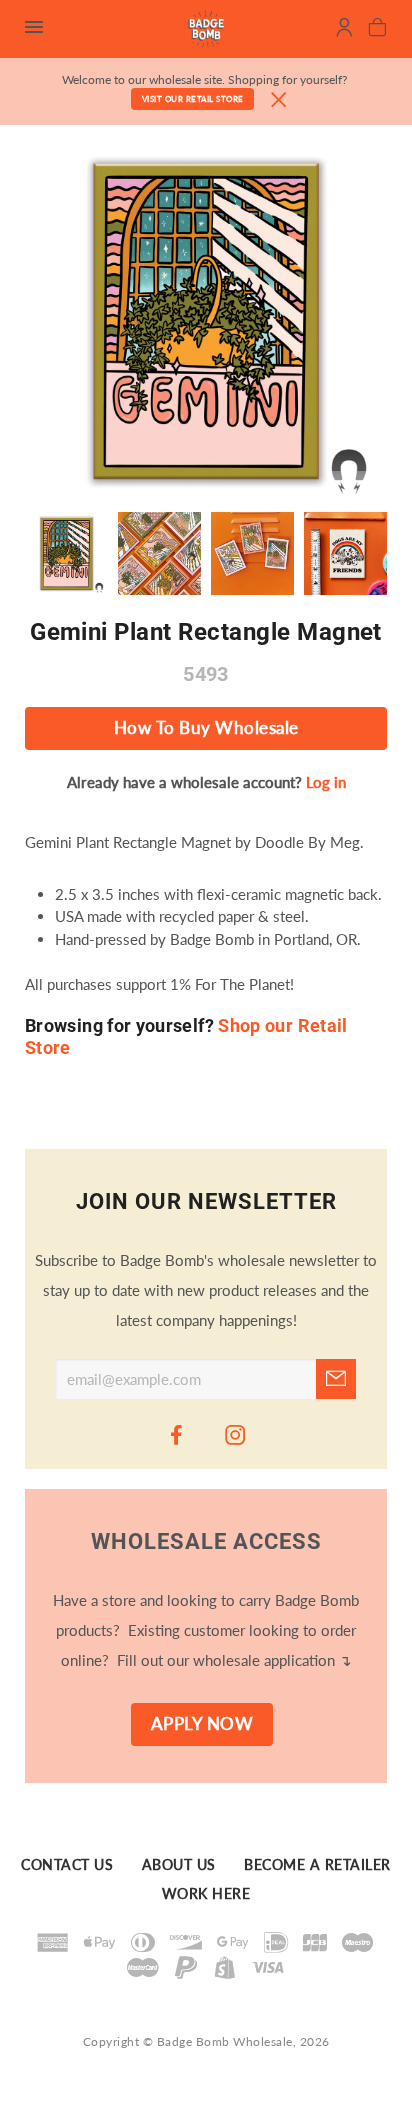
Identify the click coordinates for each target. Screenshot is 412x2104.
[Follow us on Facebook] (177, 1434)
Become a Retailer (317, 1866)
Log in (326, 782)
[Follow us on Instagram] (236, 1434)
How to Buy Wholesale (206, 728)
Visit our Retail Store (193, 99)
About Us (179, 1866)
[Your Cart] (377, 30)
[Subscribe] (336, 1379)
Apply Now (202, 1724)
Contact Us (67, 1866)
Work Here (206, 1895)
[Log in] (344, 30)
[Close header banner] (279, 100)
